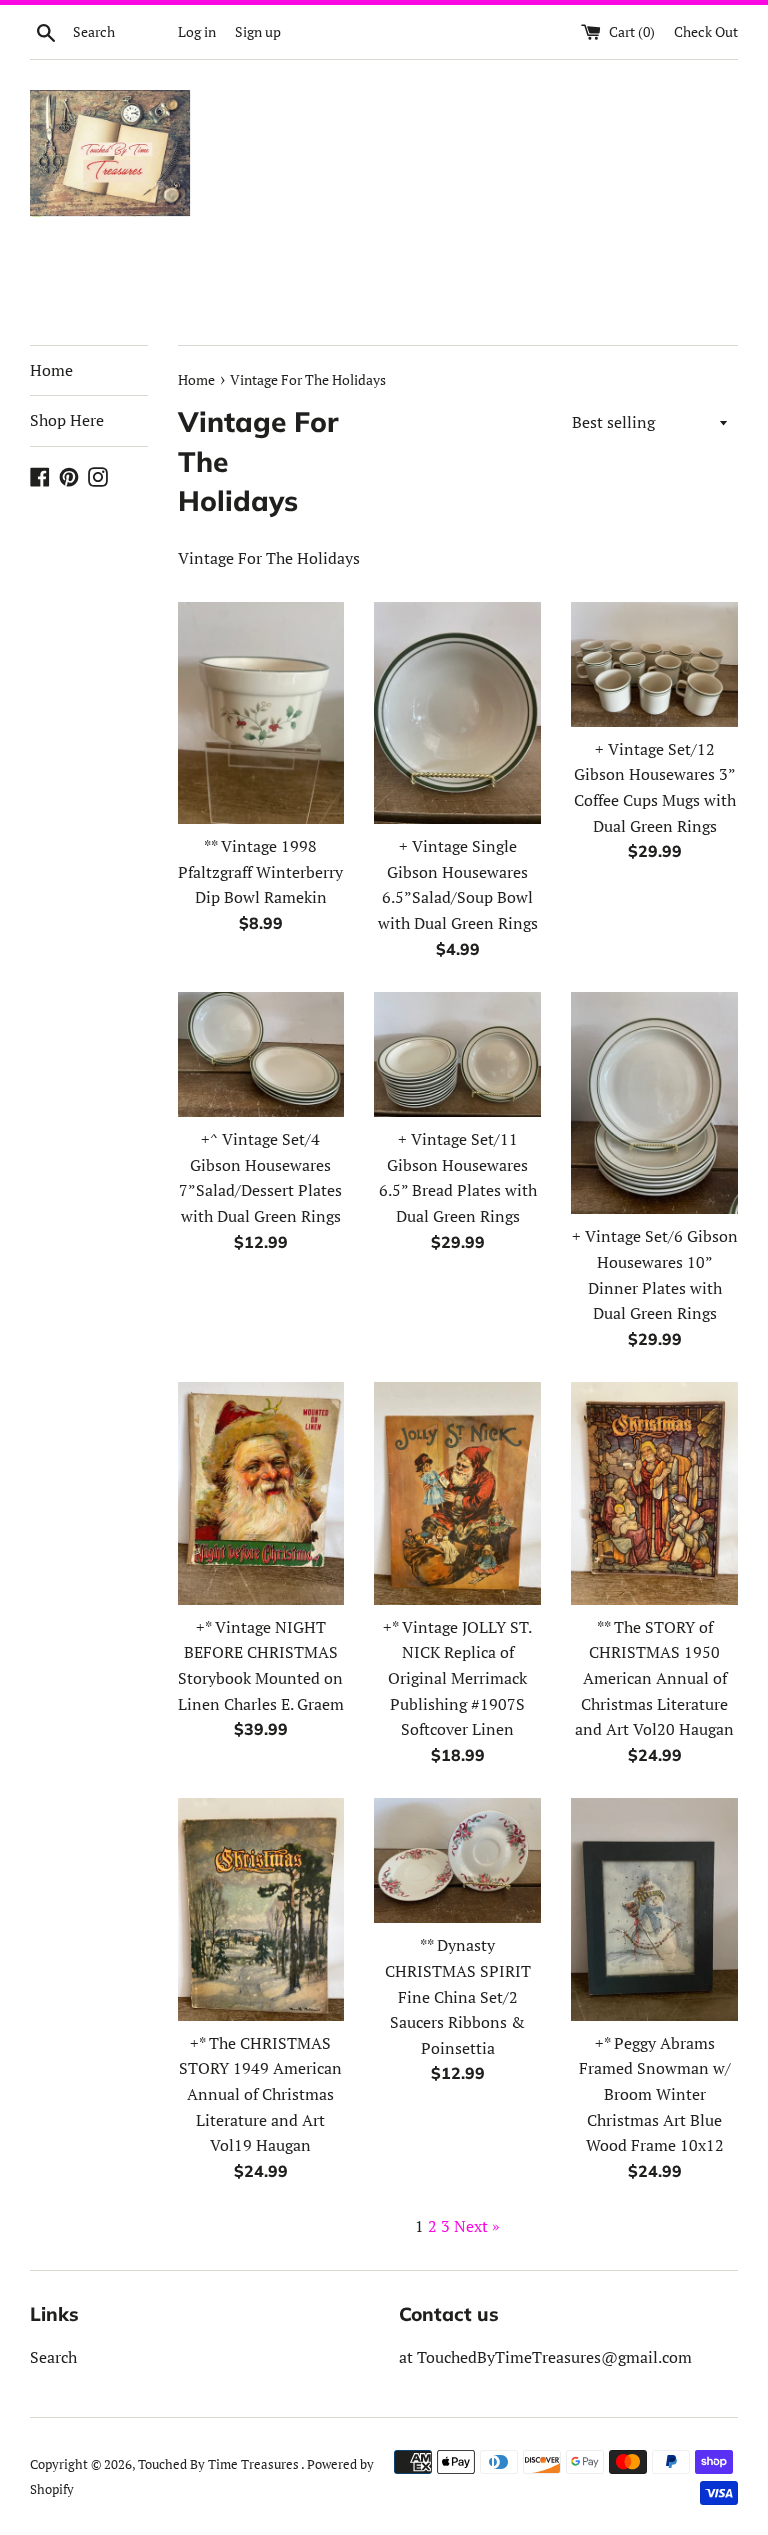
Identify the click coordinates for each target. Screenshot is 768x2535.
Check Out (706, 31)
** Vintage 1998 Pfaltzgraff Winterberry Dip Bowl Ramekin (260, 871)
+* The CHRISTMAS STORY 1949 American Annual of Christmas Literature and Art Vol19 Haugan (260, 2094)
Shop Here (67, 420)
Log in (197, 31)
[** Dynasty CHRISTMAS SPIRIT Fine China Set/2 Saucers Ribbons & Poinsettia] (457, 1860)
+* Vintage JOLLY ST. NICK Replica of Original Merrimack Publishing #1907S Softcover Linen (457, 1678)
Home (51, 370)
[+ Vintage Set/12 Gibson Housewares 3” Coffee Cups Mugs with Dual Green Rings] (654, 664)
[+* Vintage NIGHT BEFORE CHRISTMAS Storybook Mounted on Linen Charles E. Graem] (261, 1493)
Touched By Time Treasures (219, 2464)
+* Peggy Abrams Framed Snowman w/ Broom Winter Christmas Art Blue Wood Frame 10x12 (655, 2094)
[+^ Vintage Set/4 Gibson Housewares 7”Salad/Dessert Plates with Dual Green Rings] (261, 1054)
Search (53, 2357)
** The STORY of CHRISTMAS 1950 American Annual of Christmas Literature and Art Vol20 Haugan (654, 1678)
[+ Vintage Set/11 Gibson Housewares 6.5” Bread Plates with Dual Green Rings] (457, 1054)
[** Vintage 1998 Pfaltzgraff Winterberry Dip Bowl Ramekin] (261, 713)
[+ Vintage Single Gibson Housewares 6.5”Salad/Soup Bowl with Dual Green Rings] (457, 713)
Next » (477, 2226)
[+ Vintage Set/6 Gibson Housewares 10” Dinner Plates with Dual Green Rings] (654, 1103)
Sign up (258, 31)
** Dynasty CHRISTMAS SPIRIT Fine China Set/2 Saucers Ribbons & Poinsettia (458, 1996)
